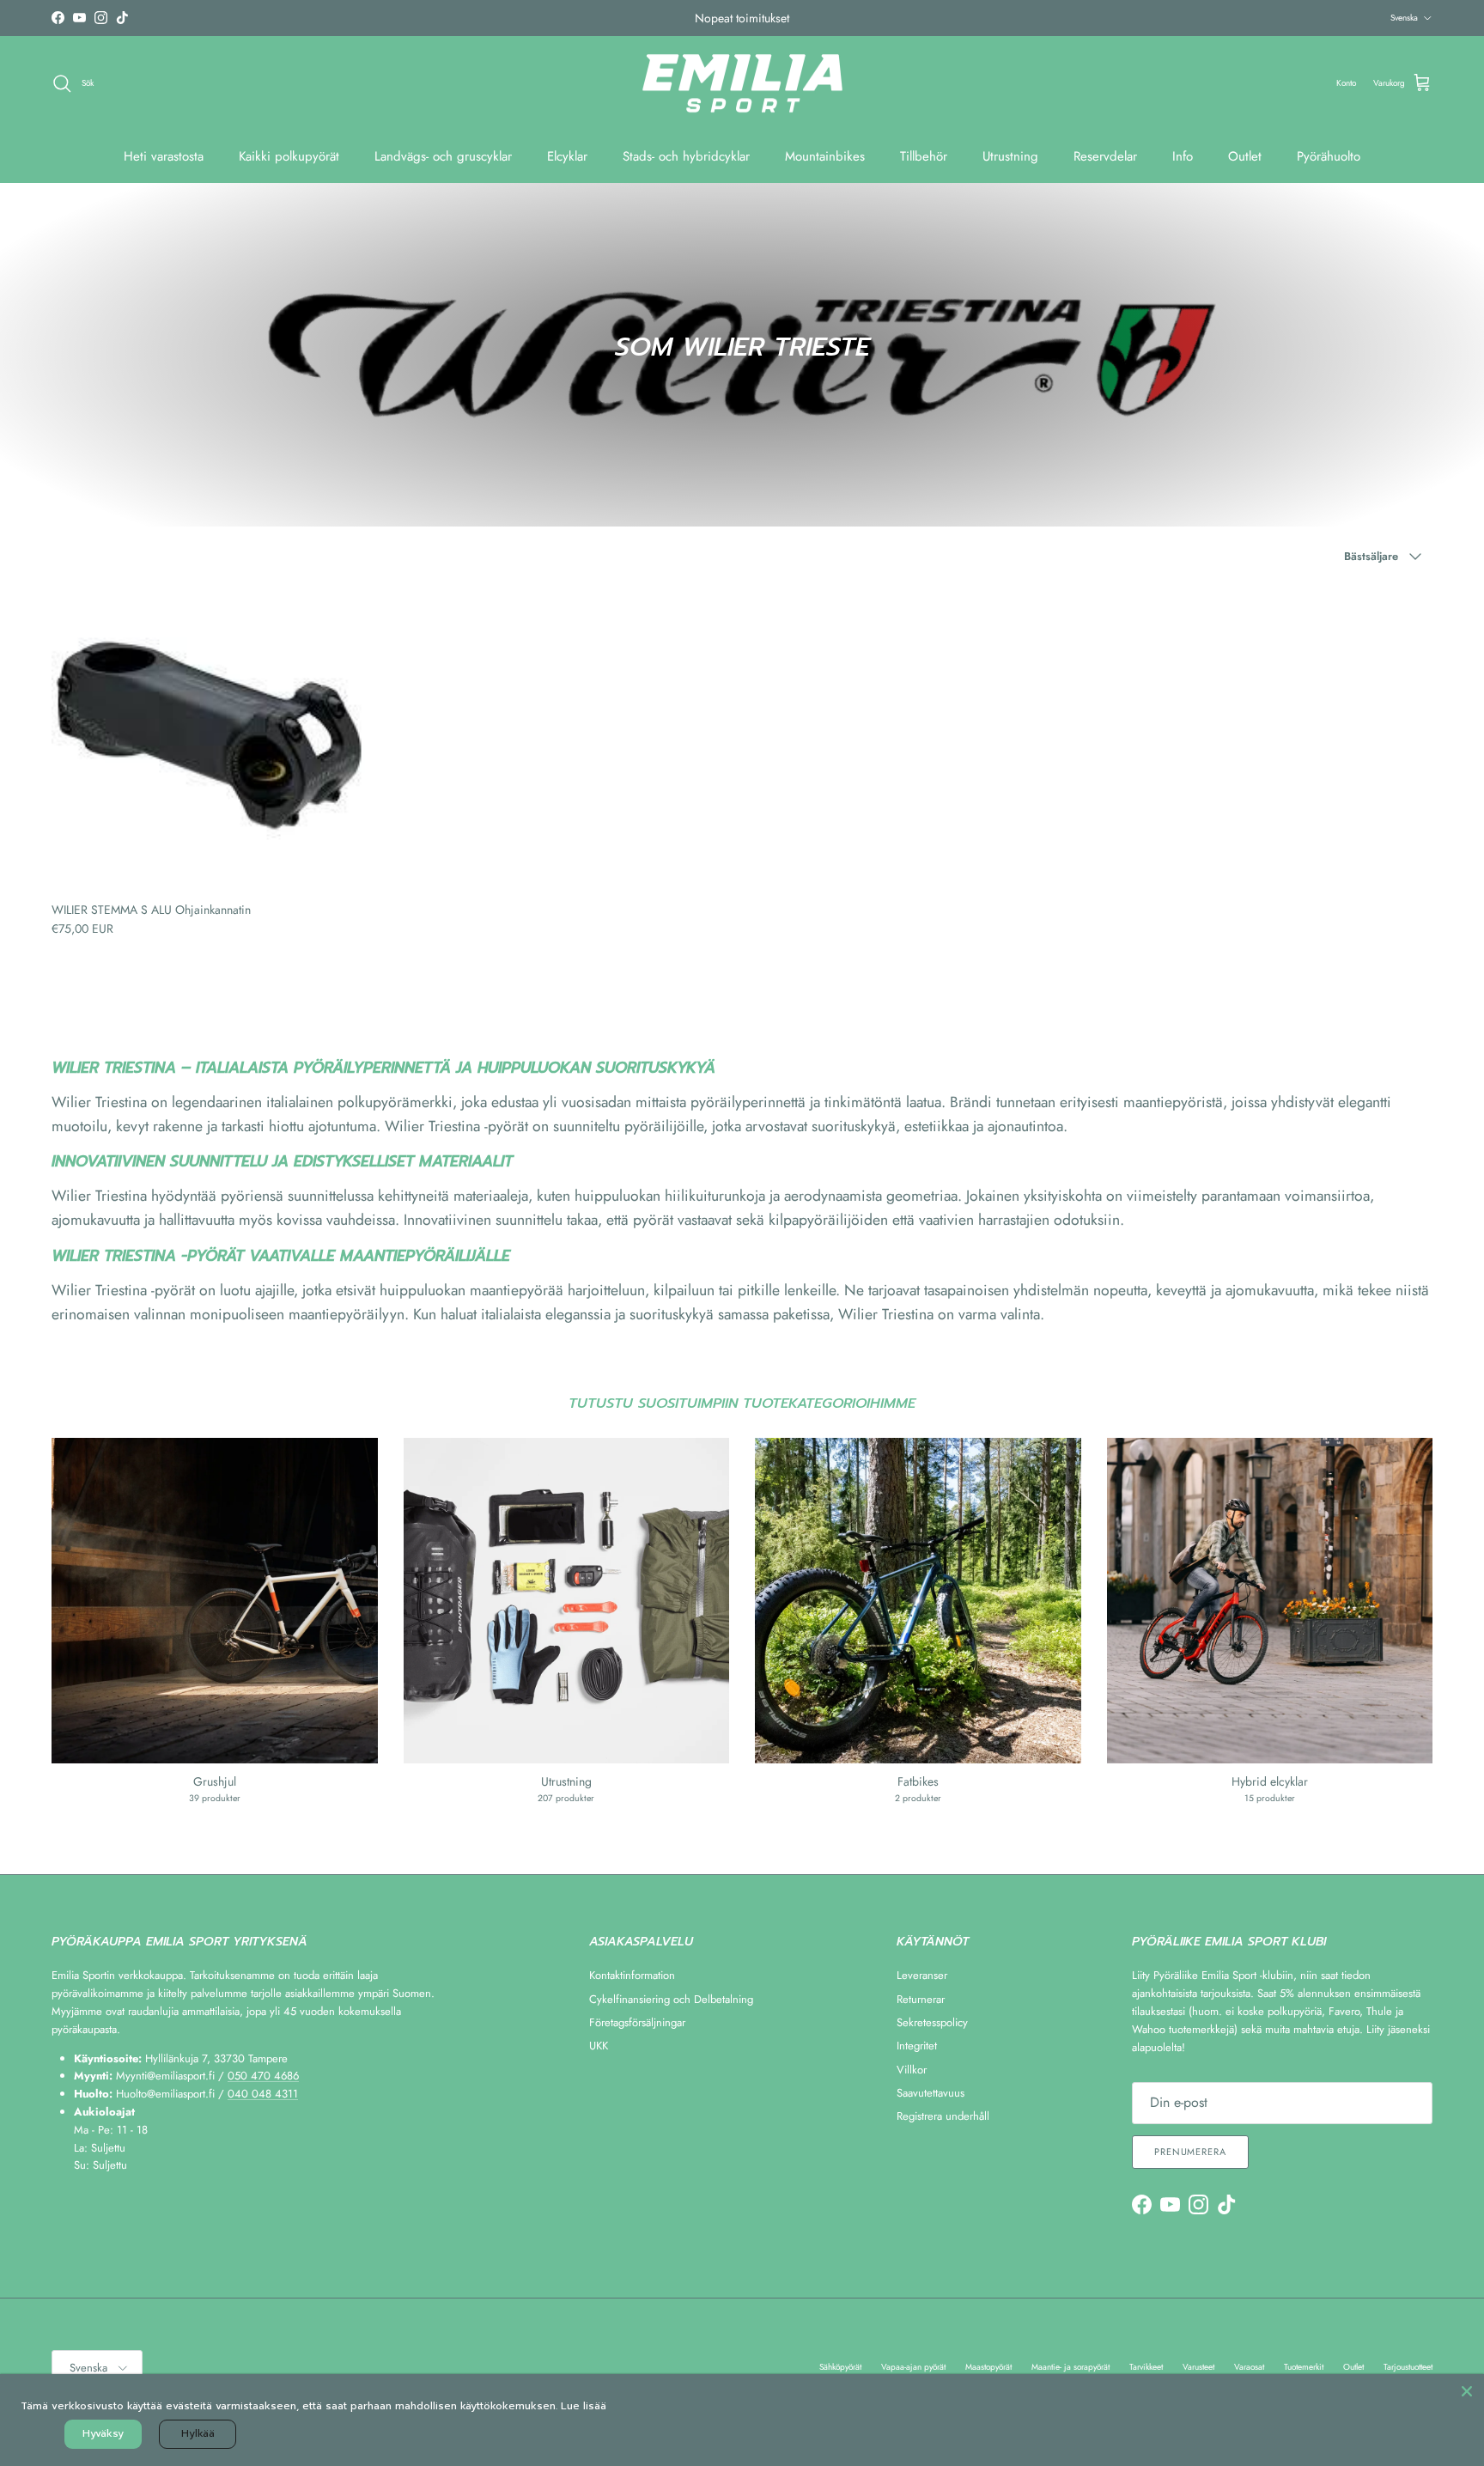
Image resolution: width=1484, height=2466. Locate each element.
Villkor (912, 2070)
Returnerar (921, 1999)
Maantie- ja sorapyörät (1070, 2367)
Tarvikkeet (1146, 2367)
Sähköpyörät (840, 2367)
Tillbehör (924, 156)
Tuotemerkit (1304, 2367)
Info (1183, 156)
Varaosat (1249, 2367)
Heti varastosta (164, 156)
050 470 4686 (263, 2076)
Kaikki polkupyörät (289, 156)
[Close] (1467, 2391)
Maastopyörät (988, 2367)
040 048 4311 (263, 2094)
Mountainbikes (825, 156)
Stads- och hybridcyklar (686, 156)
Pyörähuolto (1329, 156)
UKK (599, 2046)
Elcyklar (567, 156)
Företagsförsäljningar (637, 2022)
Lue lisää (584, 2406)
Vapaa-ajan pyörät (913, 2367)
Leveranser (922, 1975)
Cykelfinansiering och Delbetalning (671, 1999)
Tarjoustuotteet (1408, 2367)
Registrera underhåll (943, 2116)
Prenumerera (1190, 2152)
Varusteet (1198, 2367)
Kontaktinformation (632, 1975)
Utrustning (1010, 156)
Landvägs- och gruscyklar (443, 156)
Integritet (917, 2046)
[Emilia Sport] (742, 84)
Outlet (1245, 156)
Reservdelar (1105, 156)
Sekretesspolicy (932, 2022)
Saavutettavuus (931, 2093)
